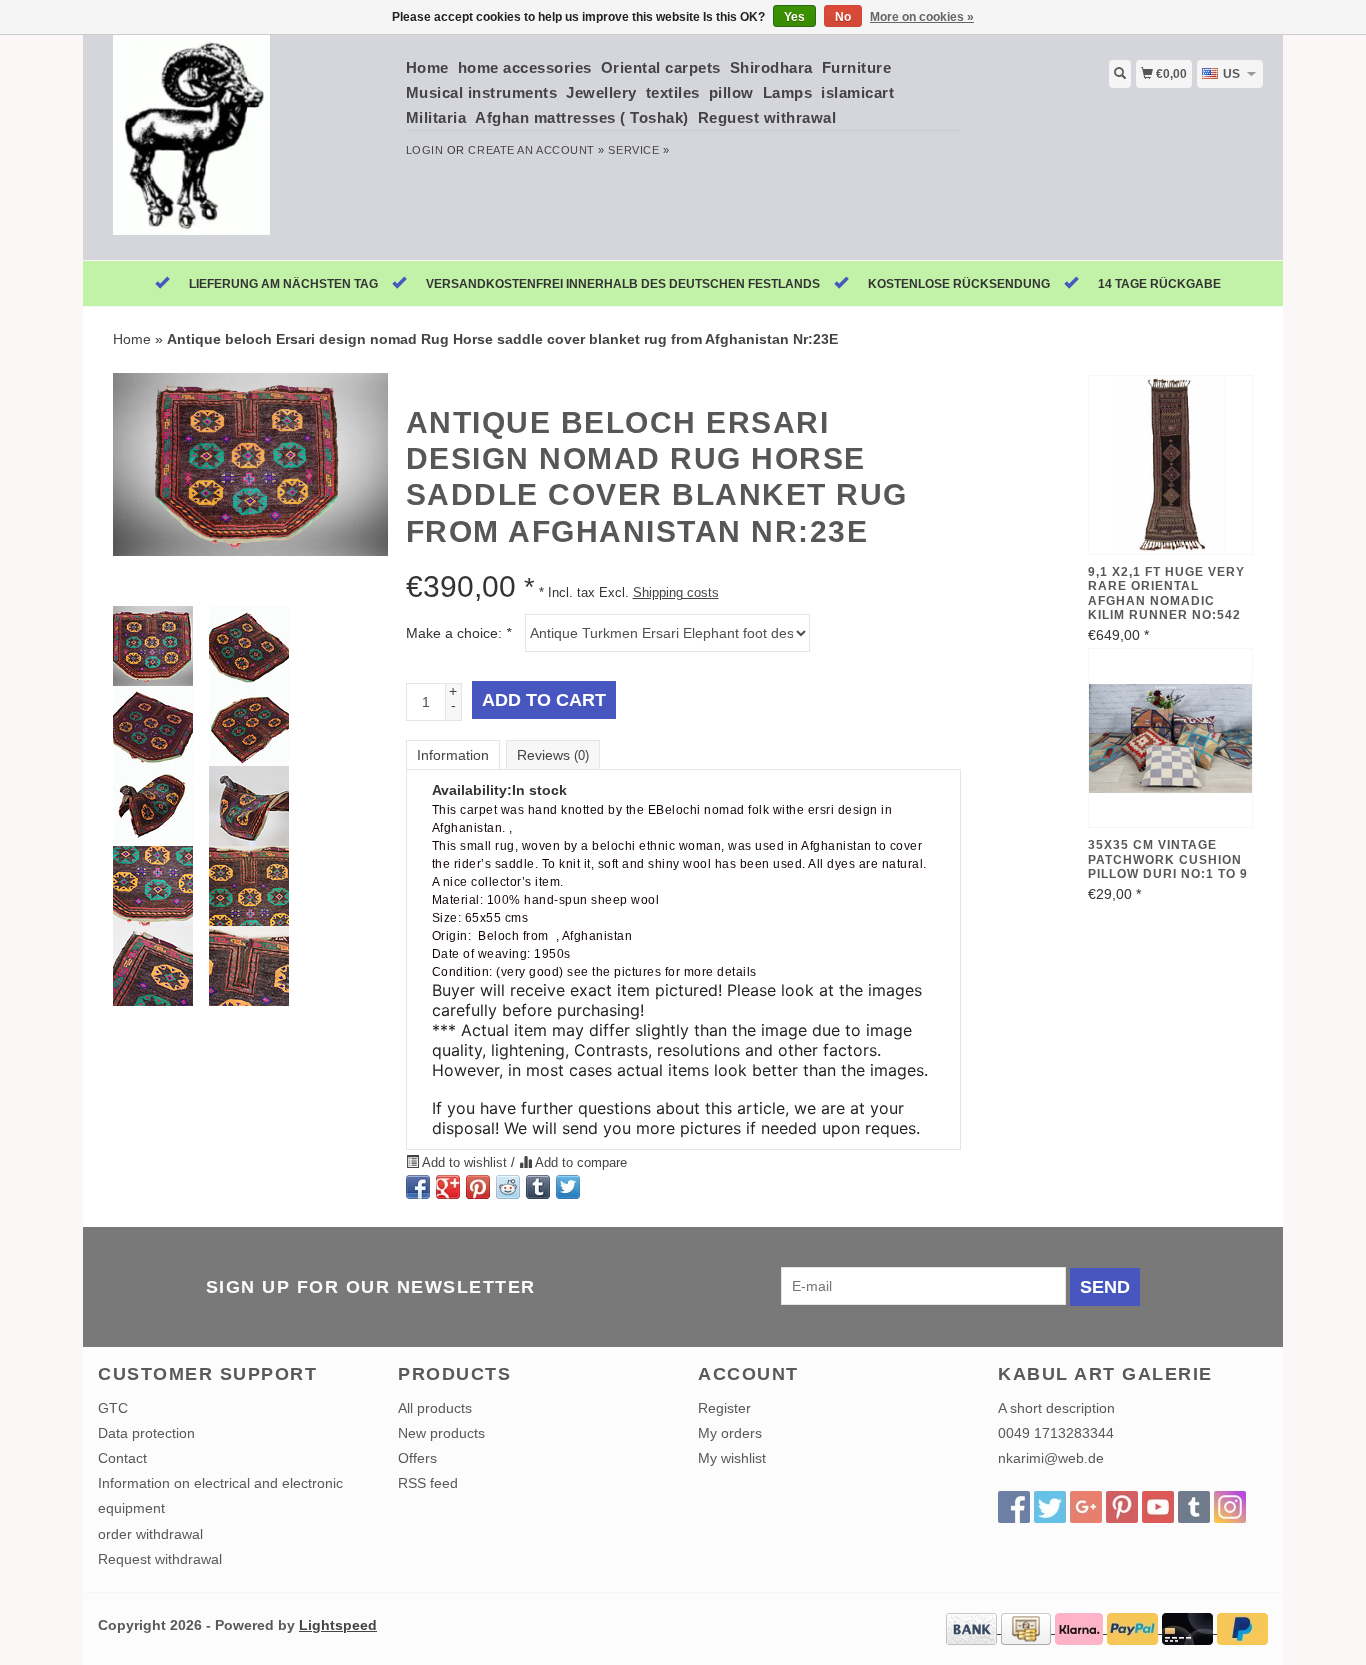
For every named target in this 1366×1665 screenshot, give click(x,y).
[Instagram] (1230, 1507)
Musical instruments (482, 92)
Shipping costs (676, 593)
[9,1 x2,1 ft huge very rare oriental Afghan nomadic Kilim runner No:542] (1170, 465)
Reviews (553, 755)
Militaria (436, 117)
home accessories (525, 67)
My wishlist (732, 1458)
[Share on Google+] (448, 1187)
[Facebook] (1014, 1507)
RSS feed (428, 1483)
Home (427, 67)
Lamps (788, 92)
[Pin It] (478, 1187)
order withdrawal (150, 1534)
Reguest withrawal (767, 117)
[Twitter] (1050, 1507)
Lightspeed (338, 1625)
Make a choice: (458, 633)
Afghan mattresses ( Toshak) (582, 117)
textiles (673, 92)
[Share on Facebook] (418, 1187)
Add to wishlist (465, 1163)
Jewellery (601, 92)
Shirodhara (771, 67)
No (843, 17)
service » (638, 150)
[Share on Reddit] (508, 1187)
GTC (113, 1408)
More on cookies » (922, 17)
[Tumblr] (1194, 1507)
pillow (731, 92)
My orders (730, 1433)
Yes (794, 17)
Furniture (857, 67)
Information (453, 755)
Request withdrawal (160, 1559)
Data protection (146, 1433)
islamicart (857, 92)
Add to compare (579, 1163)
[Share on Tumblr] (538, 1187)
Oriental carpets (661, 67)
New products (441, 1433)
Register (724, 1408)
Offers (417, 1458)
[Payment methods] (973, 1628)
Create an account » (536, 150)
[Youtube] (1158, 1507)
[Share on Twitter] (568, 1187)
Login (425, 150)
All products (435, 1408)
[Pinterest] (1122, 1507)
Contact (122, 1458)
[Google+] (1086, 1507)
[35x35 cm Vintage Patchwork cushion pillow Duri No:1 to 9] (1170, 738)
